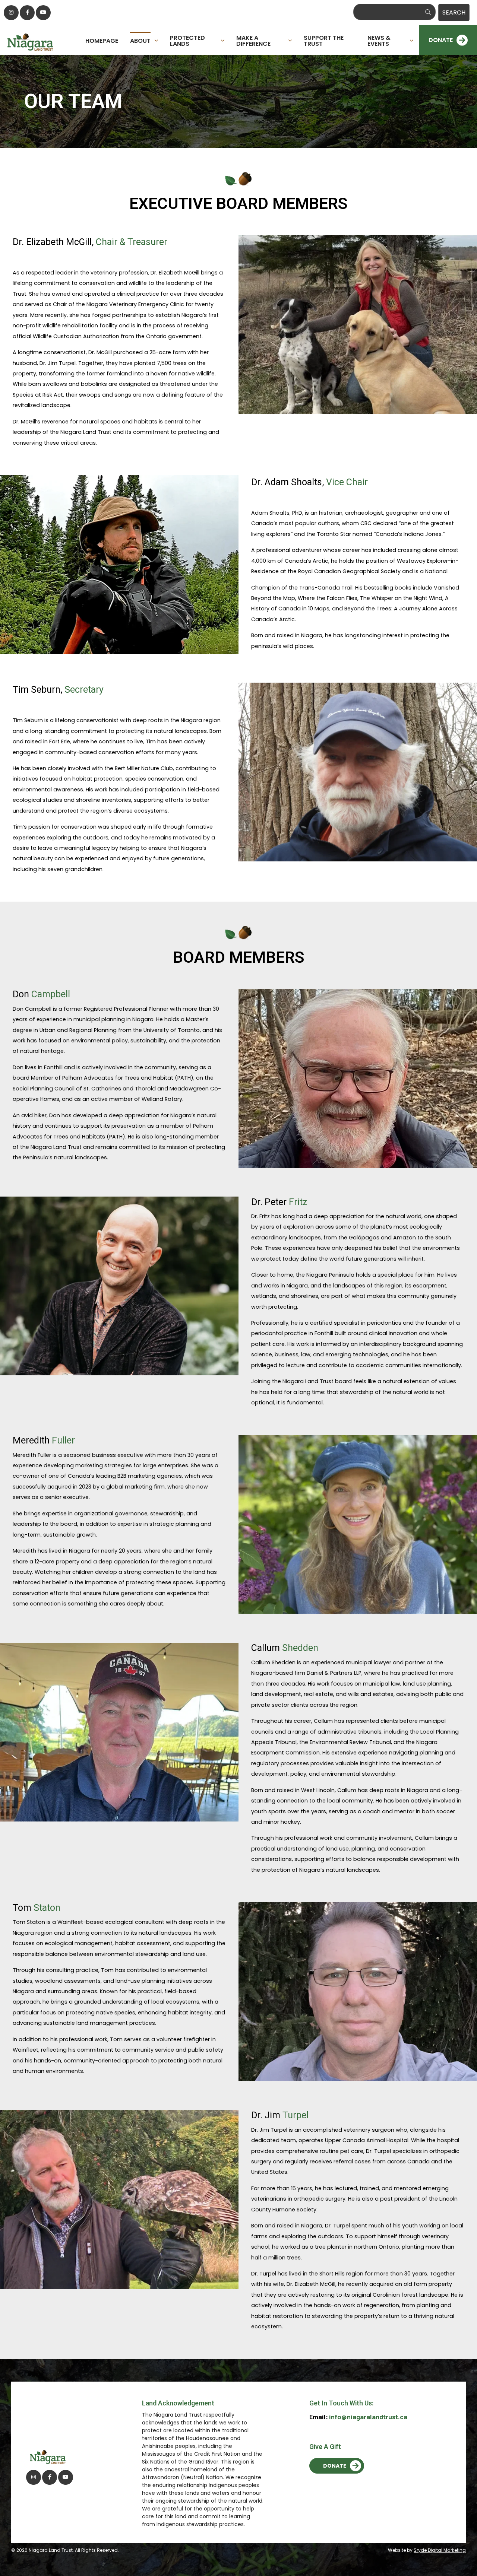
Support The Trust (324, 40)
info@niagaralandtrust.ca (368, 2417)
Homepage (102, 40)
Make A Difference (253, 40)
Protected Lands (187, 40)
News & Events (379, 40)
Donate (335, 2466)
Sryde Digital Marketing (440, 2550)
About (140, 40)
